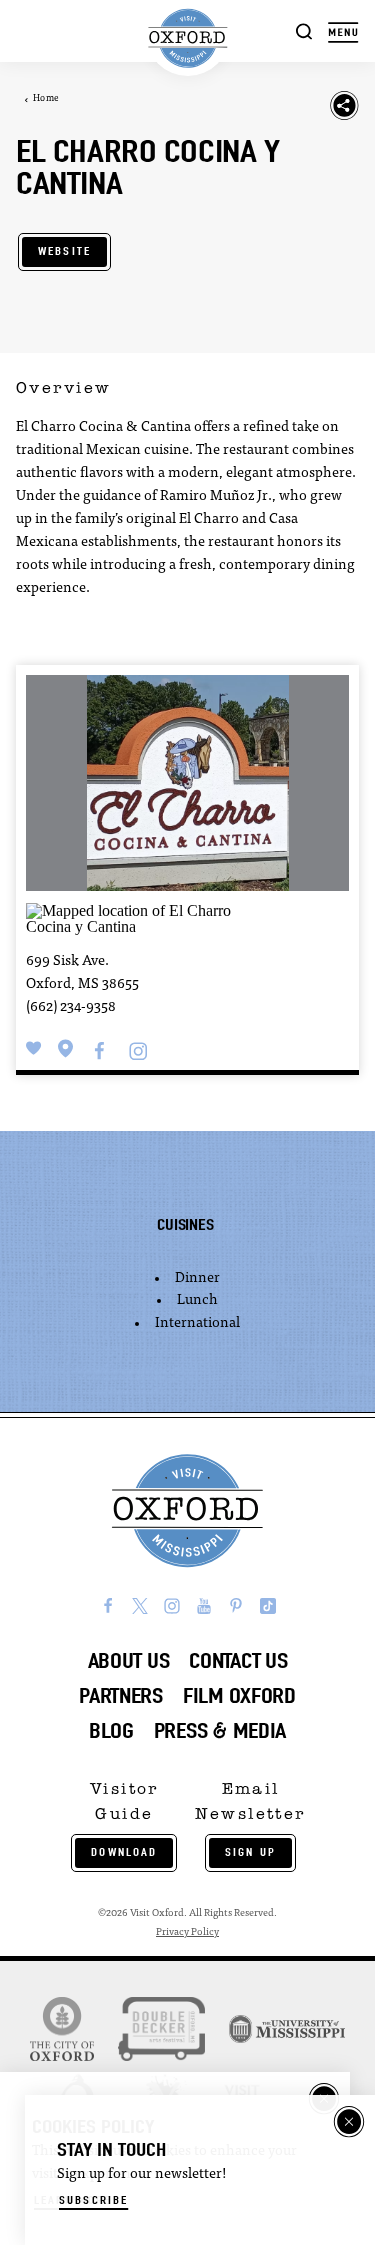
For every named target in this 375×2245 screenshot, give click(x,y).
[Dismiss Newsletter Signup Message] (349, 2122)
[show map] (66, 1048)
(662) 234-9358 (71, 1007)
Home (46, 98)
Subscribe (93, 2200)
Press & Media (220, 1730)
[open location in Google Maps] (148, 917)
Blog (111, 1730)
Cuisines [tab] (185, 1224)
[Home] (187, 38)
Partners (121, 1695)
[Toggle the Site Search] (304, 30)
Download (124, 1852)
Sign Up (250, 1852)
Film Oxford (239, 1695)
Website (64, 251)
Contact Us (238, 1660)
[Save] (34, 1048)
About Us (129, 1660)
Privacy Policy (187, 1932)
